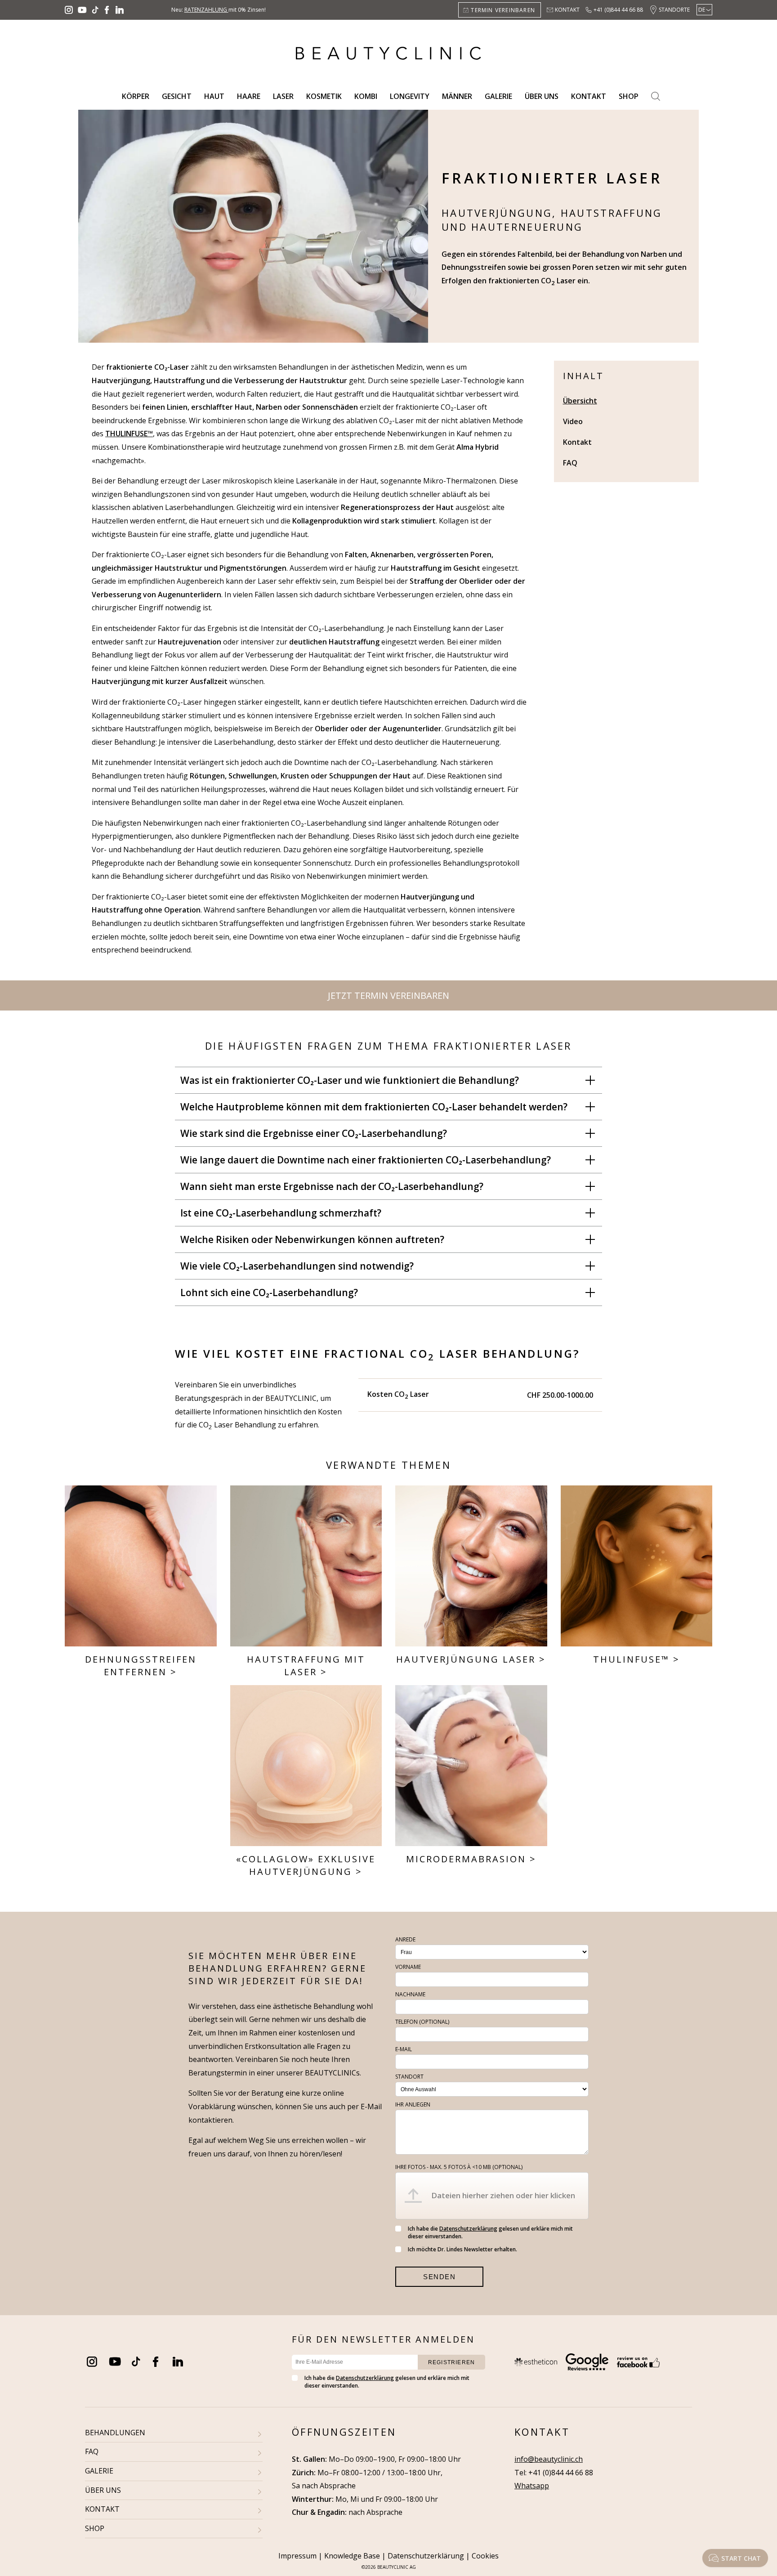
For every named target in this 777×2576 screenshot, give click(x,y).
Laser (283, 96)
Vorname (408, 1967)
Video (573, 421)
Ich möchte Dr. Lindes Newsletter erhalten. (462, 2249)
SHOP (95, 2528)
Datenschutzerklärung (468, 2229)
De (702, 10)
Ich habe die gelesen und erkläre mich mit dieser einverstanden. (490, 2232)
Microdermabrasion (466, 1859)
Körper (136, 96)
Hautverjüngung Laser (466, 1659)
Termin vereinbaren (503, 10)
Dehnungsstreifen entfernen (141, 1666)
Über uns (542, 96)
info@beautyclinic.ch (549, 2459)
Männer (457, 96)
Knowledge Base (352, 2556)
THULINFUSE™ (631, 1659)
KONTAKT (102, 2509)
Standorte (674, 10)
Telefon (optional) (422, 2022)
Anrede (405, 1939)
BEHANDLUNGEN (115, 2433)
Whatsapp (532, 2486)
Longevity (410, 96)
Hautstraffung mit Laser (306, 1666)
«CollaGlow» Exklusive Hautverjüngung (306, 1865)
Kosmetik (324, 96)
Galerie (498, 96)
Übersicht (580, 401)
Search (656, 96)
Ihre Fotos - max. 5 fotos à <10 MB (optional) (459, 2167)
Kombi (366, 96)
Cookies (485, 2556)
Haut (214, 96)
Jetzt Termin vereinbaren (388, 995)
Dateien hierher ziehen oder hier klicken (503, 2195)
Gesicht (177, 96)
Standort (409, 2077)
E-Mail (404, 2049)
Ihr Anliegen (413, 2104)
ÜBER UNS (103, 2490)
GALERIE (99, 2471)
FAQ (570, 463)
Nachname (410, 1994)
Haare (249, 96)
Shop (629, 96)
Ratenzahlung (206, 10)
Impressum (297, 2556)
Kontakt (567, 10)
